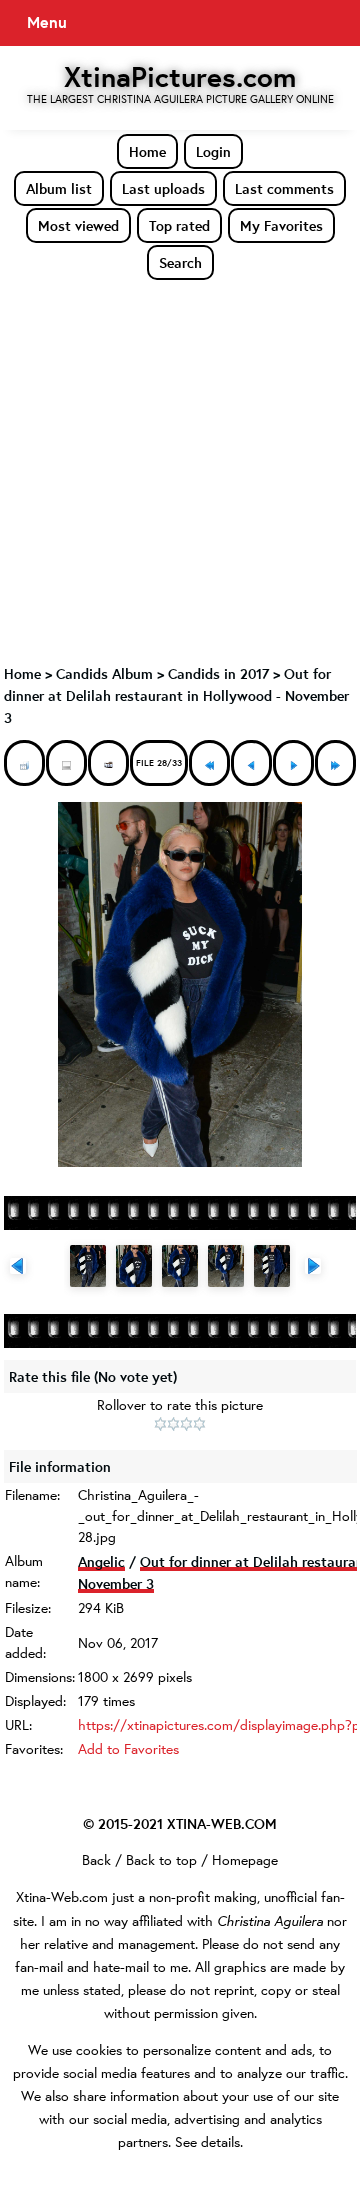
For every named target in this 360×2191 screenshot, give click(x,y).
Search (180, 262)
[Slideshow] (108, 763)
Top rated (179, 225)
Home (147, 151)
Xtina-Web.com (62, 1897)
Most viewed (78, 225)
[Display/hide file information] (66, 763)
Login (213, 151)
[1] (160, 1424)
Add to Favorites (128, 1749)
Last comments (284, 188)
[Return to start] (209, 763)
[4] (199, 1424)
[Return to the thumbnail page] (24, 763)
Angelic (101, 1561)
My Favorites (281, 225)
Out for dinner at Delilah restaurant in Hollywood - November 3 (176, 695)
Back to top (161, 1860)
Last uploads (163, 188)
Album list (59, 188)
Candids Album (104, 673)
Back (96, 1860)
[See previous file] (251, 763)
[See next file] (293, 763)
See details (207, 2142)
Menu (47, 22)
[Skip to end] (335, 763)
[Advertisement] (180, 471)
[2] (173, 1424)
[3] (186, 1424)
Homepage (245, 1860)
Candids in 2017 (218, 673)
